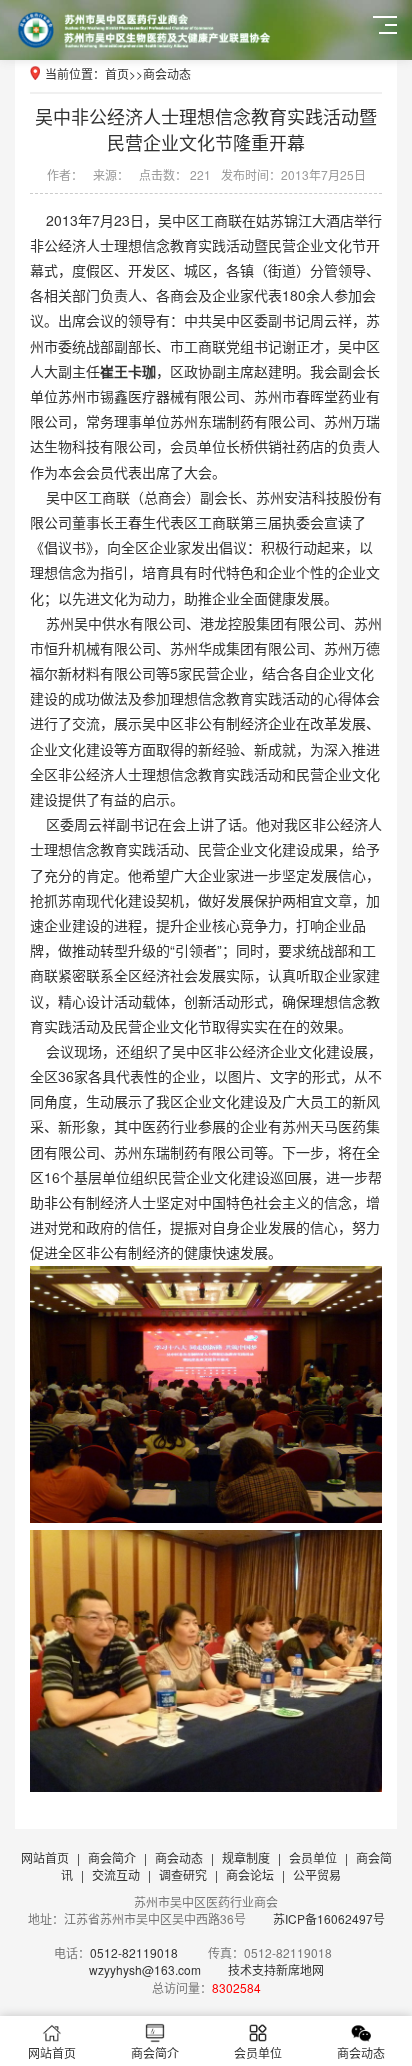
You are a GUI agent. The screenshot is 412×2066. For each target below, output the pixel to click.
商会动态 (167, 73)
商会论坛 (250, 1874)
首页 (117, 73)
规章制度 (246, 1857)
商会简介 (112, 1857)
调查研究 (183, 1874)
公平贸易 (317, 1874)
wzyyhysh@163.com (145, 1969)
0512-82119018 (134, 1952)
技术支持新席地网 (276, 1969)
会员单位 (313, 1857)
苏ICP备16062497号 (327, 1918)
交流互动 (116, 1874)
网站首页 (45, 1857)
